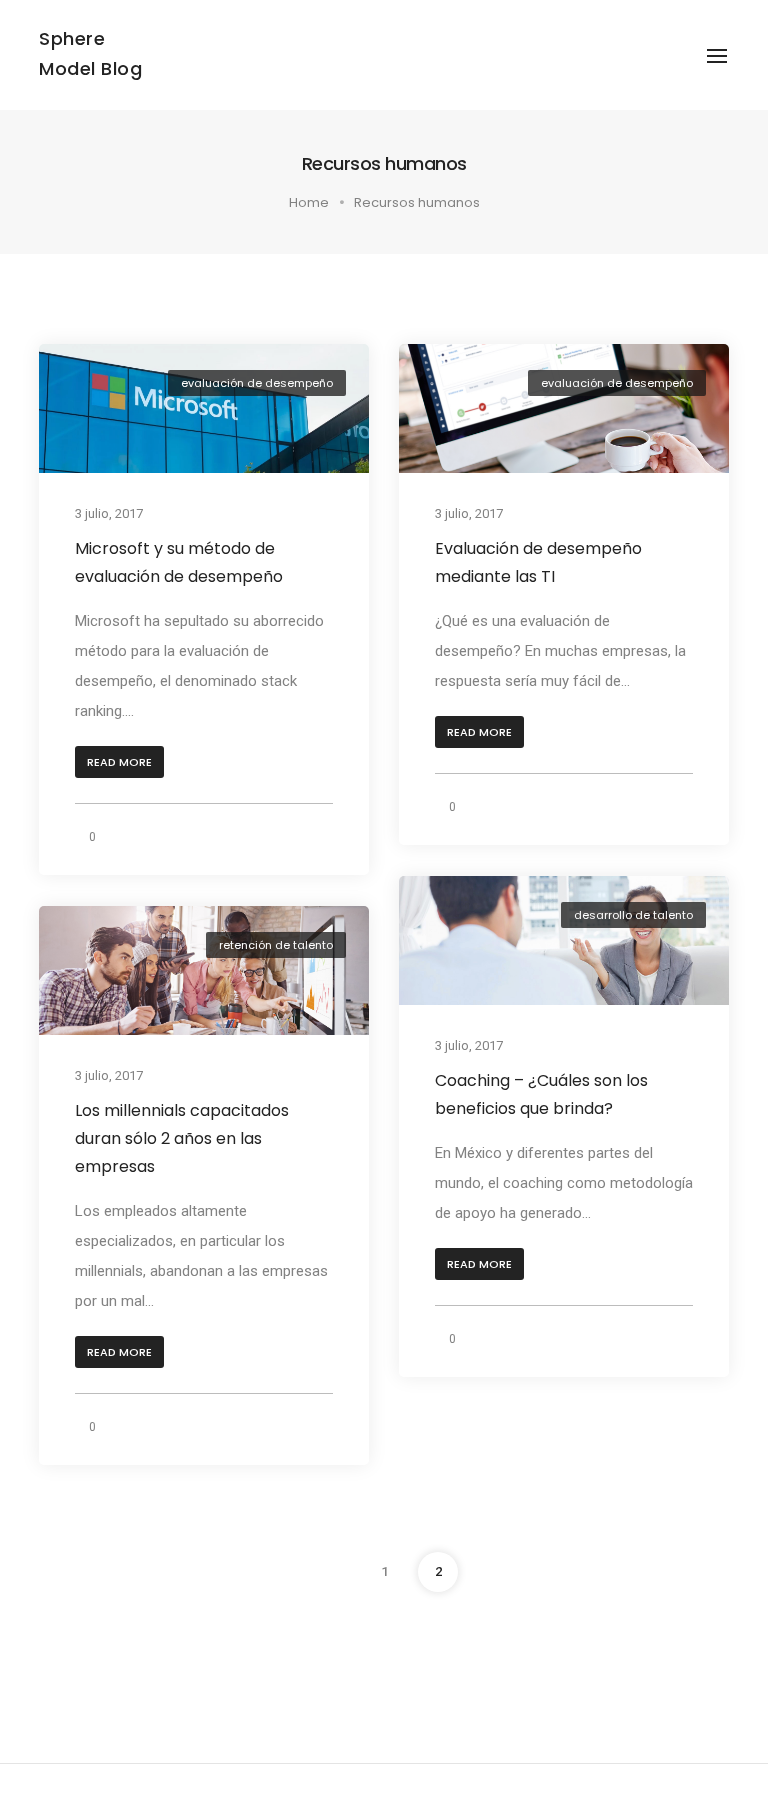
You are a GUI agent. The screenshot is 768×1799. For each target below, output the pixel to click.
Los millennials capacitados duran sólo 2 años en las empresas (182, 1138)
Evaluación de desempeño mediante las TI (538, 562)
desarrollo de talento (633, 915)
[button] (119, 762)
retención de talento (276, 945)
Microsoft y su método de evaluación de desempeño (179, 562)
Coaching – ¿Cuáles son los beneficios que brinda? (541, 1094)
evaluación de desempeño (257, 383)
